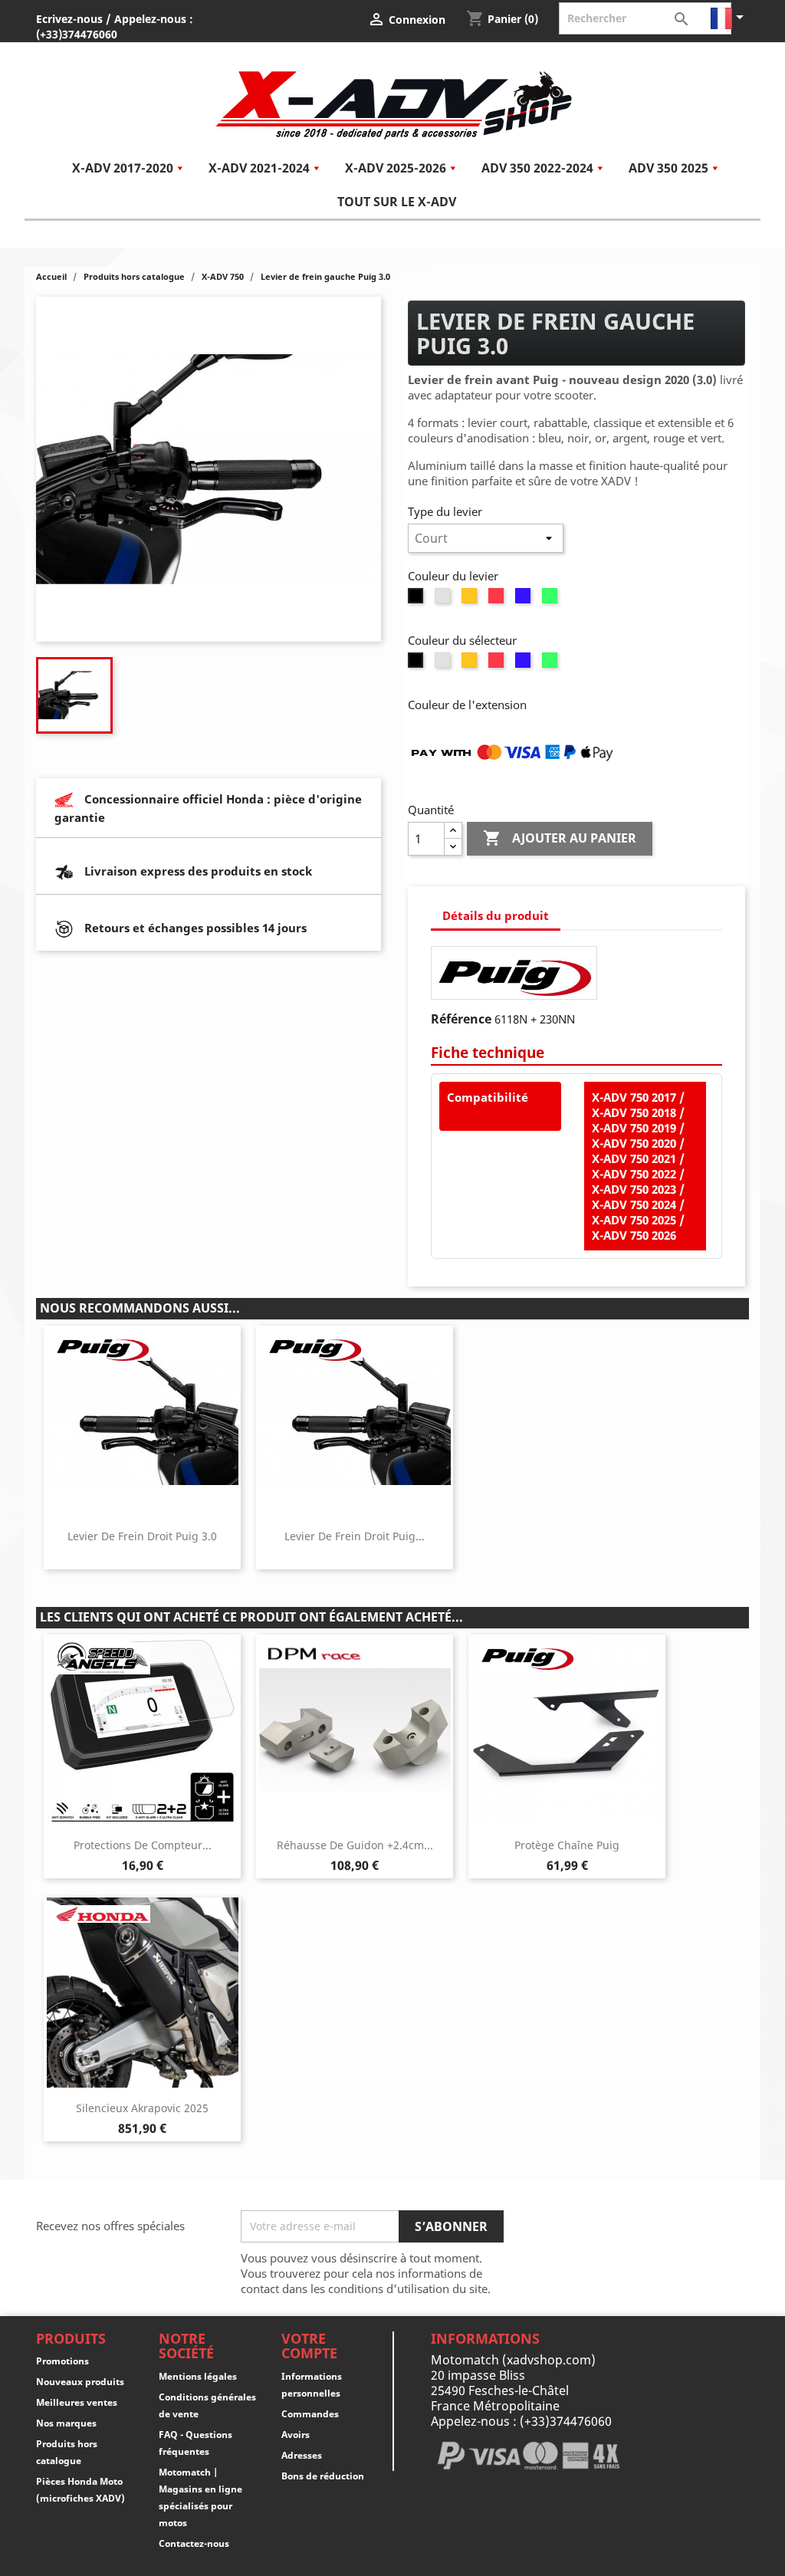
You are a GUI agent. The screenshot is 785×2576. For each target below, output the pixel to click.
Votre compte (309, 2346)
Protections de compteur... (143, 1845)
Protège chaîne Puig (567, 1845)
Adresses (302, 2455)
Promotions (62, 2361)
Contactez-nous (194, 2543)
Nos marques (66, 2423)
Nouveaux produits (80, 2382)
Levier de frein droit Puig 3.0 (142, 1536)
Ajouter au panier (560, 838)
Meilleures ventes (77, 2402)
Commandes (310, 2414)
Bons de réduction (323, 2476)
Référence (461, 1019)
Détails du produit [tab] (496, 915)
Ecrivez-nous (69, 19)
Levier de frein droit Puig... (355, 1536)
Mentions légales (198, 2376)
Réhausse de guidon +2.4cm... (355, 1845)
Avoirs (296, 2435)
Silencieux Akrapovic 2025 (142, 2108)
